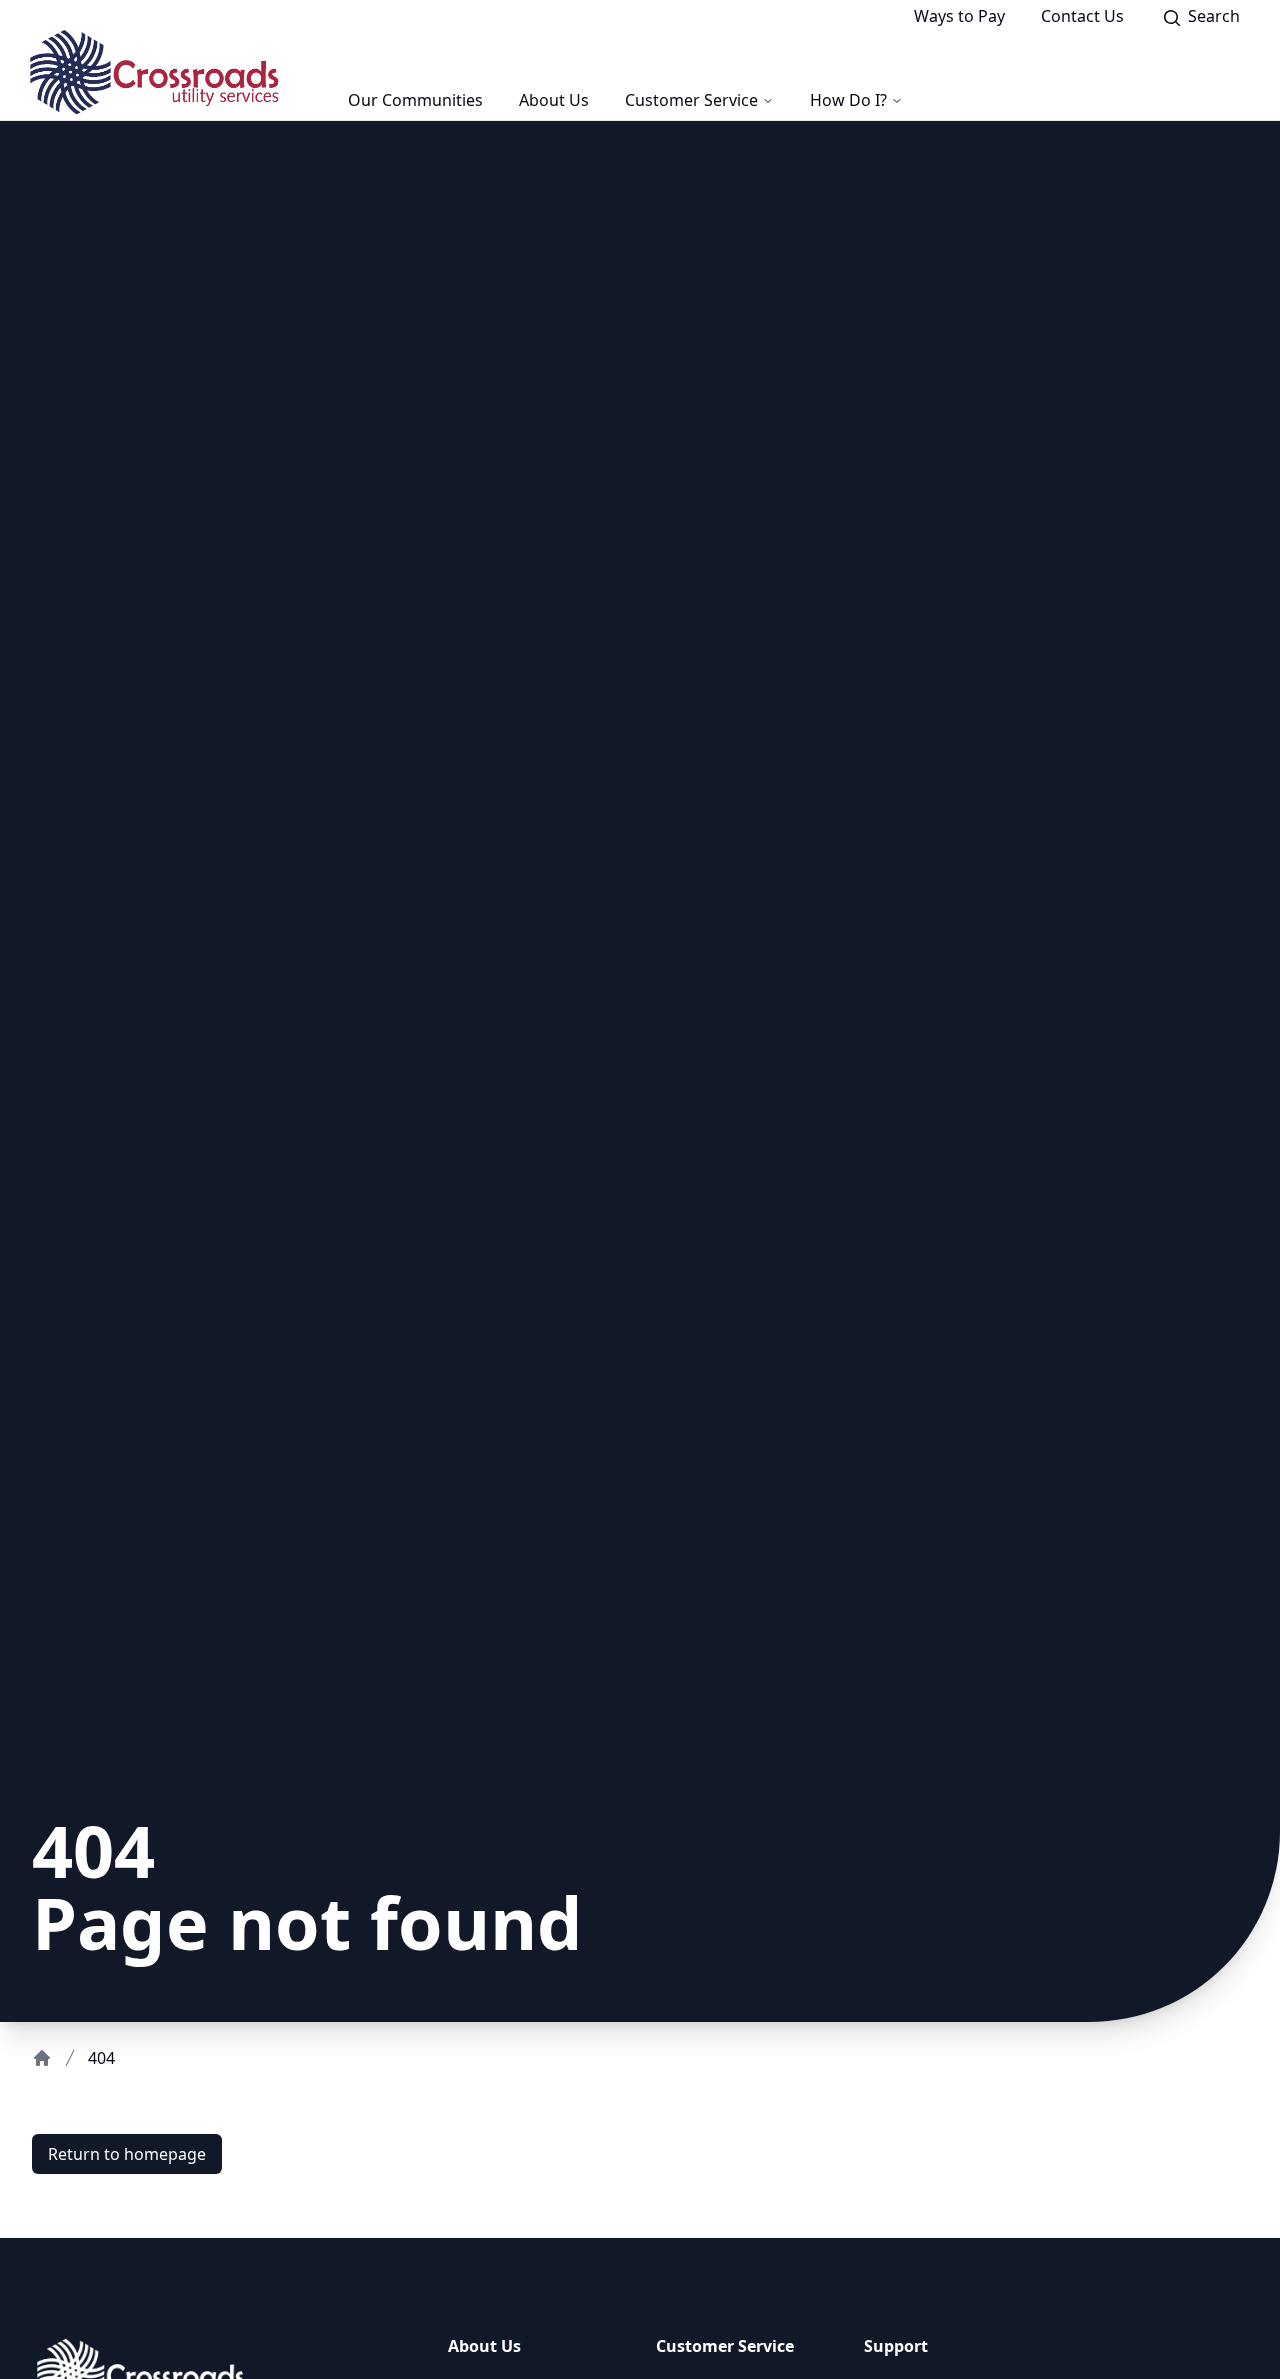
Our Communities (415, 100)
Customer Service (691, 100)
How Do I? (848, 100)
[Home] (42, 2058)
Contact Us (1082, 16)
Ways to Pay (959, 16)
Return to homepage (127, 2154)
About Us (554, 100)
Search (1220, 18)
